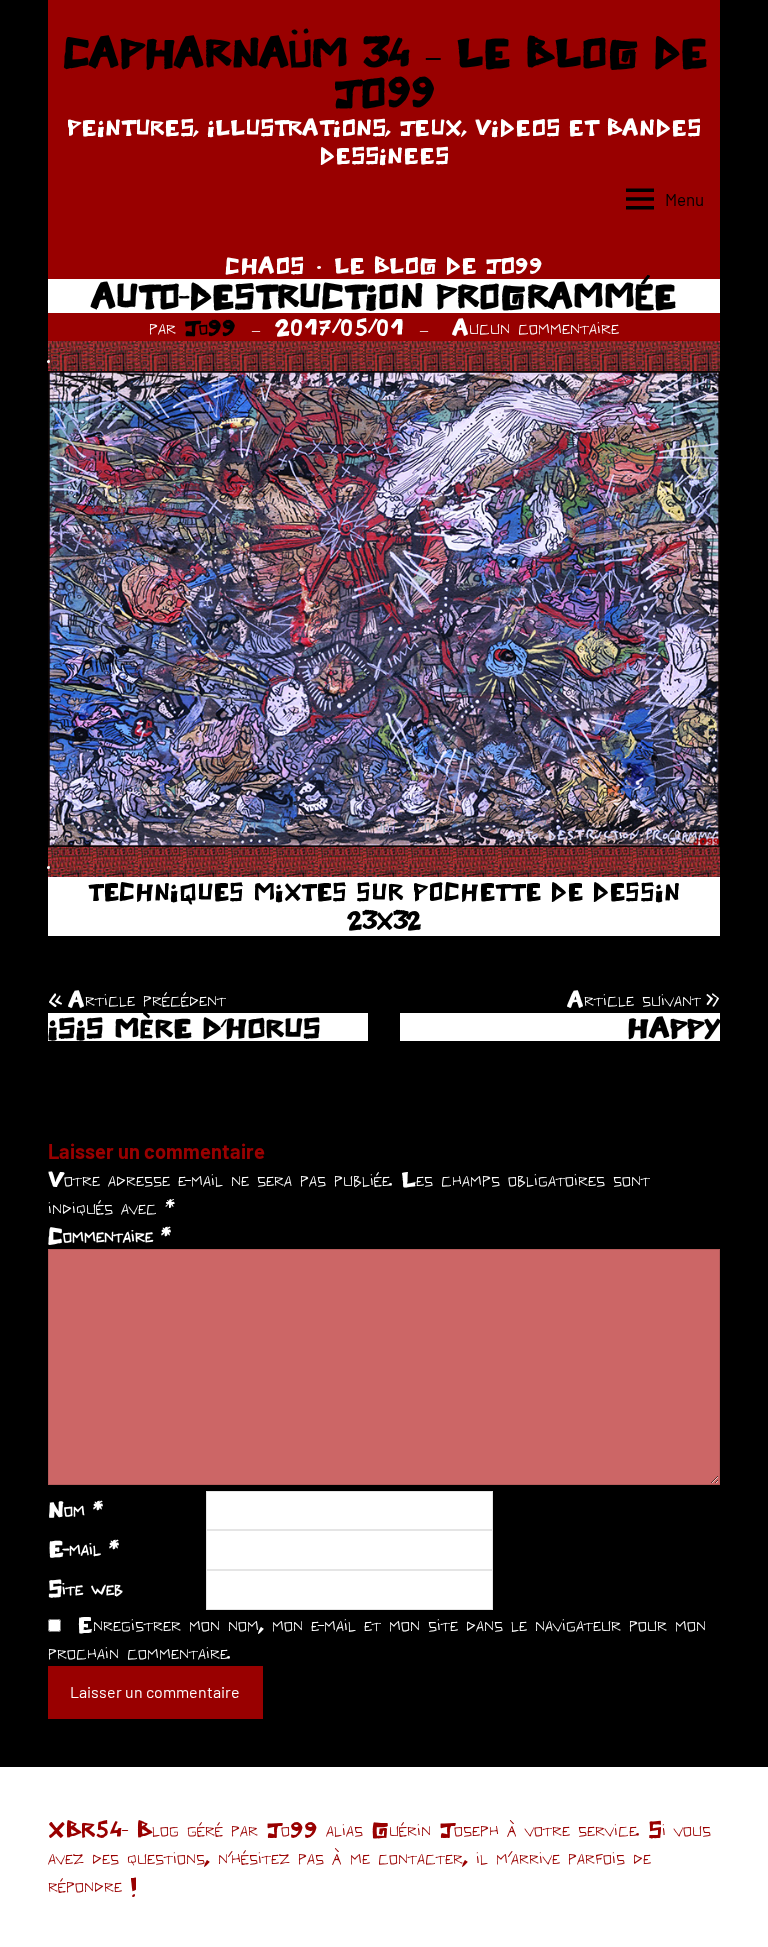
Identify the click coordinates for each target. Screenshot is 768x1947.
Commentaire (109, 1235)
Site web (85, 1588)
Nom (75, 1509)
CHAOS (264, 265)
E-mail (83, 1548)
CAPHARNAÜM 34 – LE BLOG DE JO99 (384, 72)
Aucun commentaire (535, 327)
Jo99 (210, 327)
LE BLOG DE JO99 (438, 265)
